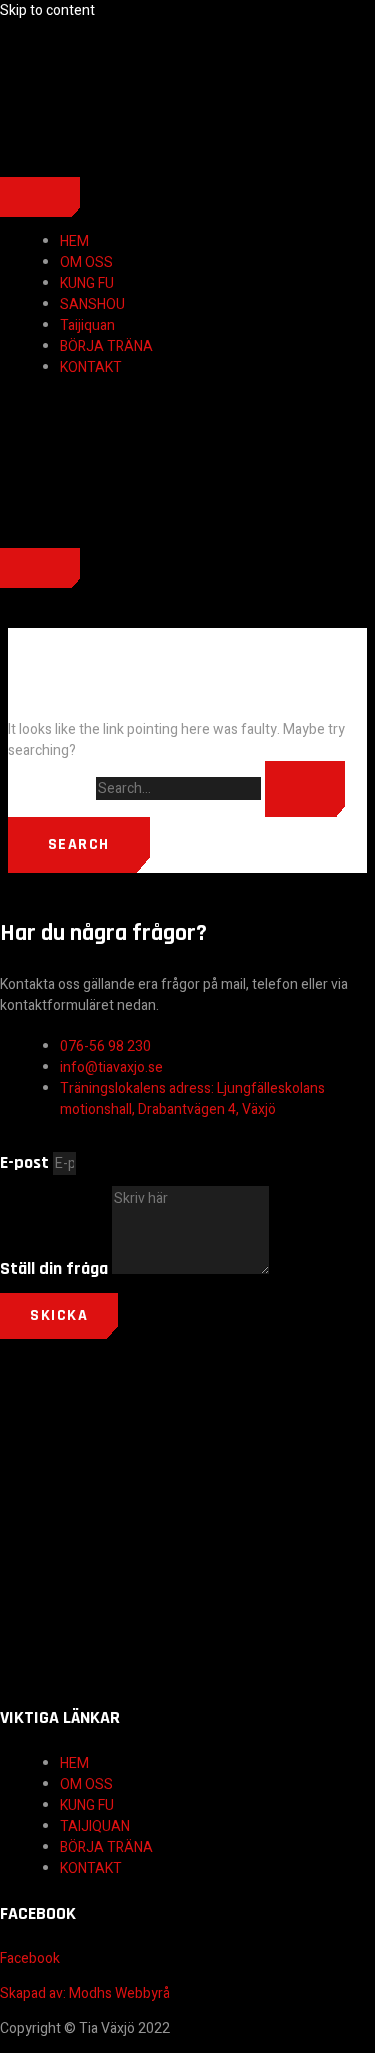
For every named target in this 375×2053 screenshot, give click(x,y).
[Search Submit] (305, 789)
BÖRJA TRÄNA (106, 346)
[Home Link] (75, 537)
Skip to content (47, 10)
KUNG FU (87, 283)
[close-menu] (40, 568)
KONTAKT (91, 367)
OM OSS (86, 262)
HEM (74, 241)
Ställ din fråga (56, 1268)
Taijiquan (87, 325)
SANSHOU (92, 304)
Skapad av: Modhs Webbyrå (86, 1993)
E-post (26, 1162)
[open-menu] (40, 197)
